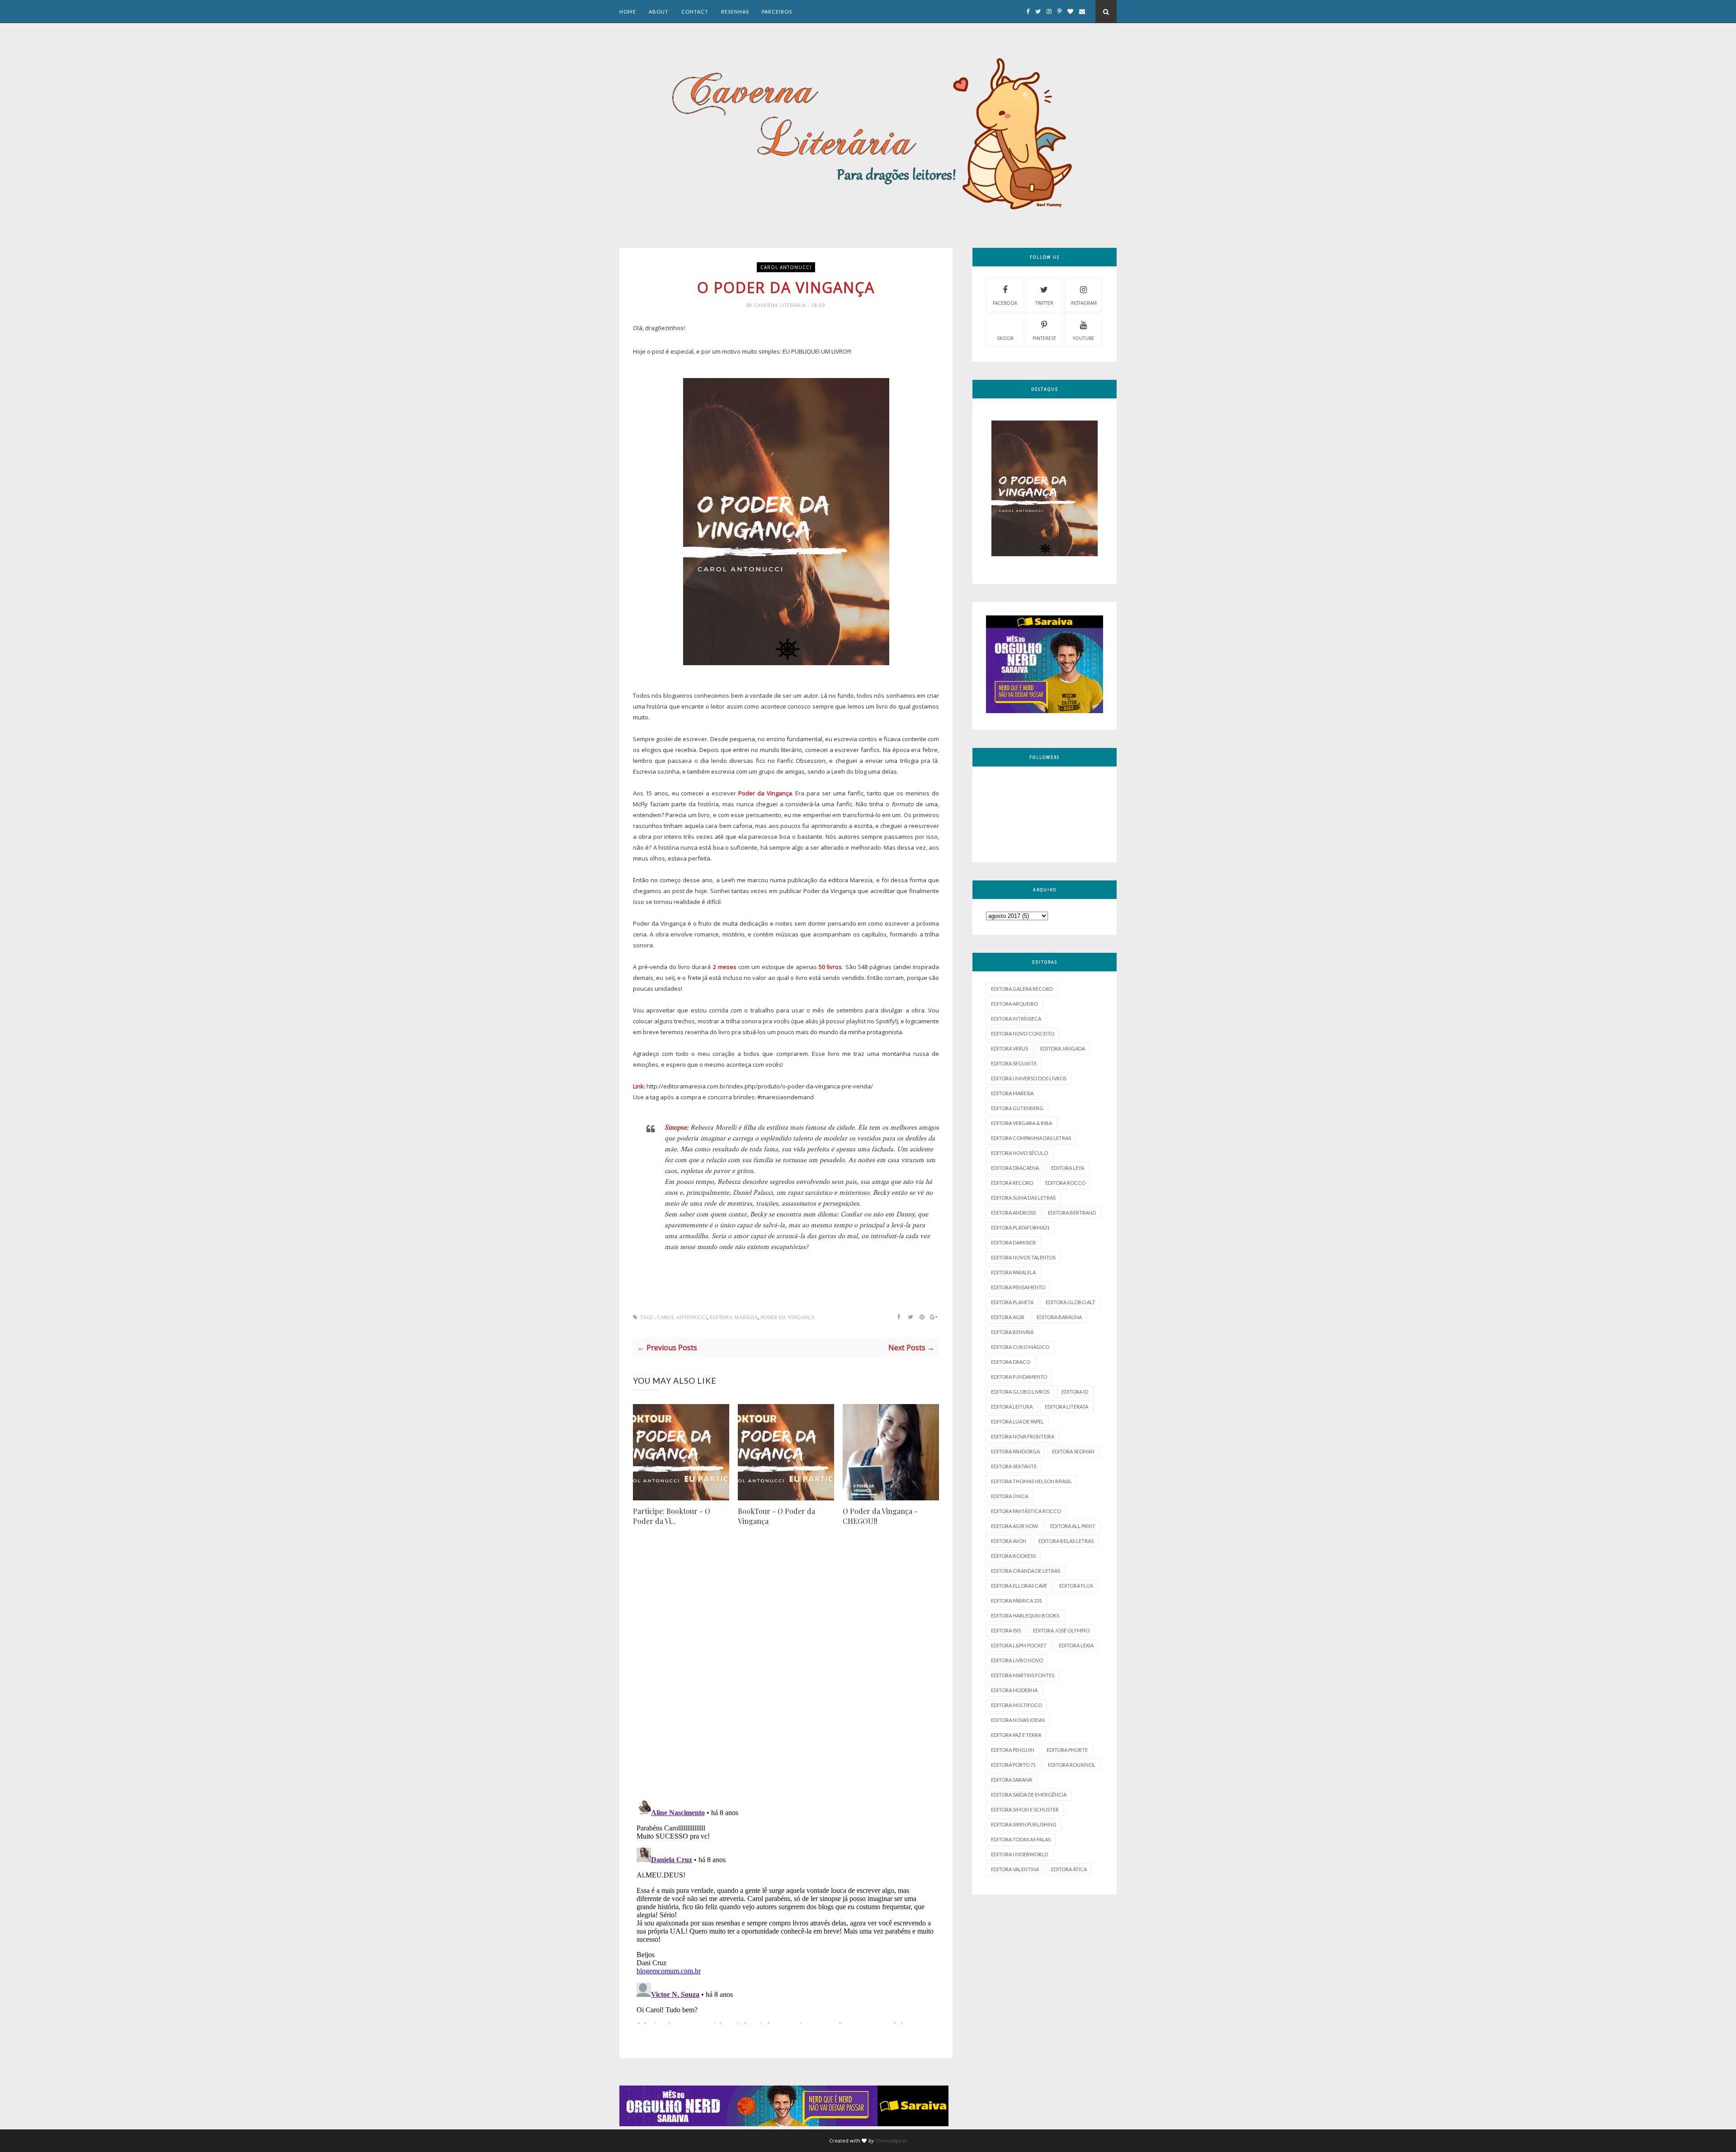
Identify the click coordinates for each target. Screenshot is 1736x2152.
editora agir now (1014, 1526)
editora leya (1068, 1168)
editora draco (1011, 1362)
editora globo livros (1020, 1392)
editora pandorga (1015, 1451)
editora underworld (1019, 1854)
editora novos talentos (1023, 1257)
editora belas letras (1066, 1541)
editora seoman (1073, 1451)
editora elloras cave (1019, 1586)
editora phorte (1067, 1750)
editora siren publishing (1024, 1824)
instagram (1084, 303)
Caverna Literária (781, 305)
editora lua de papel (1017, 1421)
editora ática (1069, 1869)
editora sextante (1014, 1466)
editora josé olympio (1061, 1630)
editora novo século (1019, 1153)
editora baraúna (1059, 1317)
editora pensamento (1018, 1287)
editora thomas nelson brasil (1031, 1481)
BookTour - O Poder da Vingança (776, 1516)
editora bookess (1013, 1556)
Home (628, 12)
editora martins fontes (1023, 1675)
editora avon (1009, 1541)
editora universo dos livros (1029, 1078)
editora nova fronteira (1023, 1436)
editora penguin (1013, 1750)
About (659, 12)
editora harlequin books (1025, 1615)
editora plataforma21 (1020, 1227)
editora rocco (1065, 1183)
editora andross (1013, 1213)
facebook (1005, 303)
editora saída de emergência (1029, 1795)
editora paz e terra (1016, 1735)
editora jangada (1063, 1048)
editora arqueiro (1014, 1004)
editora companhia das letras (1031, 1138)
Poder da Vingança (788, 1317)
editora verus (1010, 1048)
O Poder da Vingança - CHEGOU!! (880, 1516)
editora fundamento (1019, 1377)
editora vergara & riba (1021, 1123)
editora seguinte (1014, 1063)
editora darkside (1014, 1242)
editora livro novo (1017, 1660)
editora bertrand (1072, 1213)
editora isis (1006, 1630)
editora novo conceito (1023, 1033)
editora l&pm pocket (1019, 1645)
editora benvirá (1012, 1332)
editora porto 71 (1013, 1765)
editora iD (1075, 1392)
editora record (1012, 1183)
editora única (1010, 1496)
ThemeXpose (891, 2140)
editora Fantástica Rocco (1026, 1511)
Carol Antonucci (786, 267)
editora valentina (1015, 1869)
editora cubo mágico (1020, 1347)
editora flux (1076, 1586)
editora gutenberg (1017, 1108)
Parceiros (777, 12)
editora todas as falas (1021, 1839)
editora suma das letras (1023, 1198)
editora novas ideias (1018, 1720)
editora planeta (1012, 1302)
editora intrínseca (1016, 1019)
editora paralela (1013, 1272)
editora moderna (1014, 1690)
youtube (1083, 338)
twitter (1044, 303)
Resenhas (735, 12)
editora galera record (1022, 989)
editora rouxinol (1072, 1765)
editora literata (1066, 1407)
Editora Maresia (734, 1317)
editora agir (1008, 1317)
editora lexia (1076, 1645)
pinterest (1044, 338)
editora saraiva (1012, 1780)
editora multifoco (1017, 1705)
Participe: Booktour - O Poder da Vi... (672, 1516)
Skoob (1005, 338)
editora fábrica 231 (1017, 1601)
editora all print (1073, 1526)
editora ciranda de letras (1026, 1571)
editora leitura (1012, 1407)
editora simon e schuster (1025, 1809)
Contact (695, 12)
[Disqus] (786, 1675)
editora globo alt (1071, 1302)
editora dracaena (1015, 1168)
